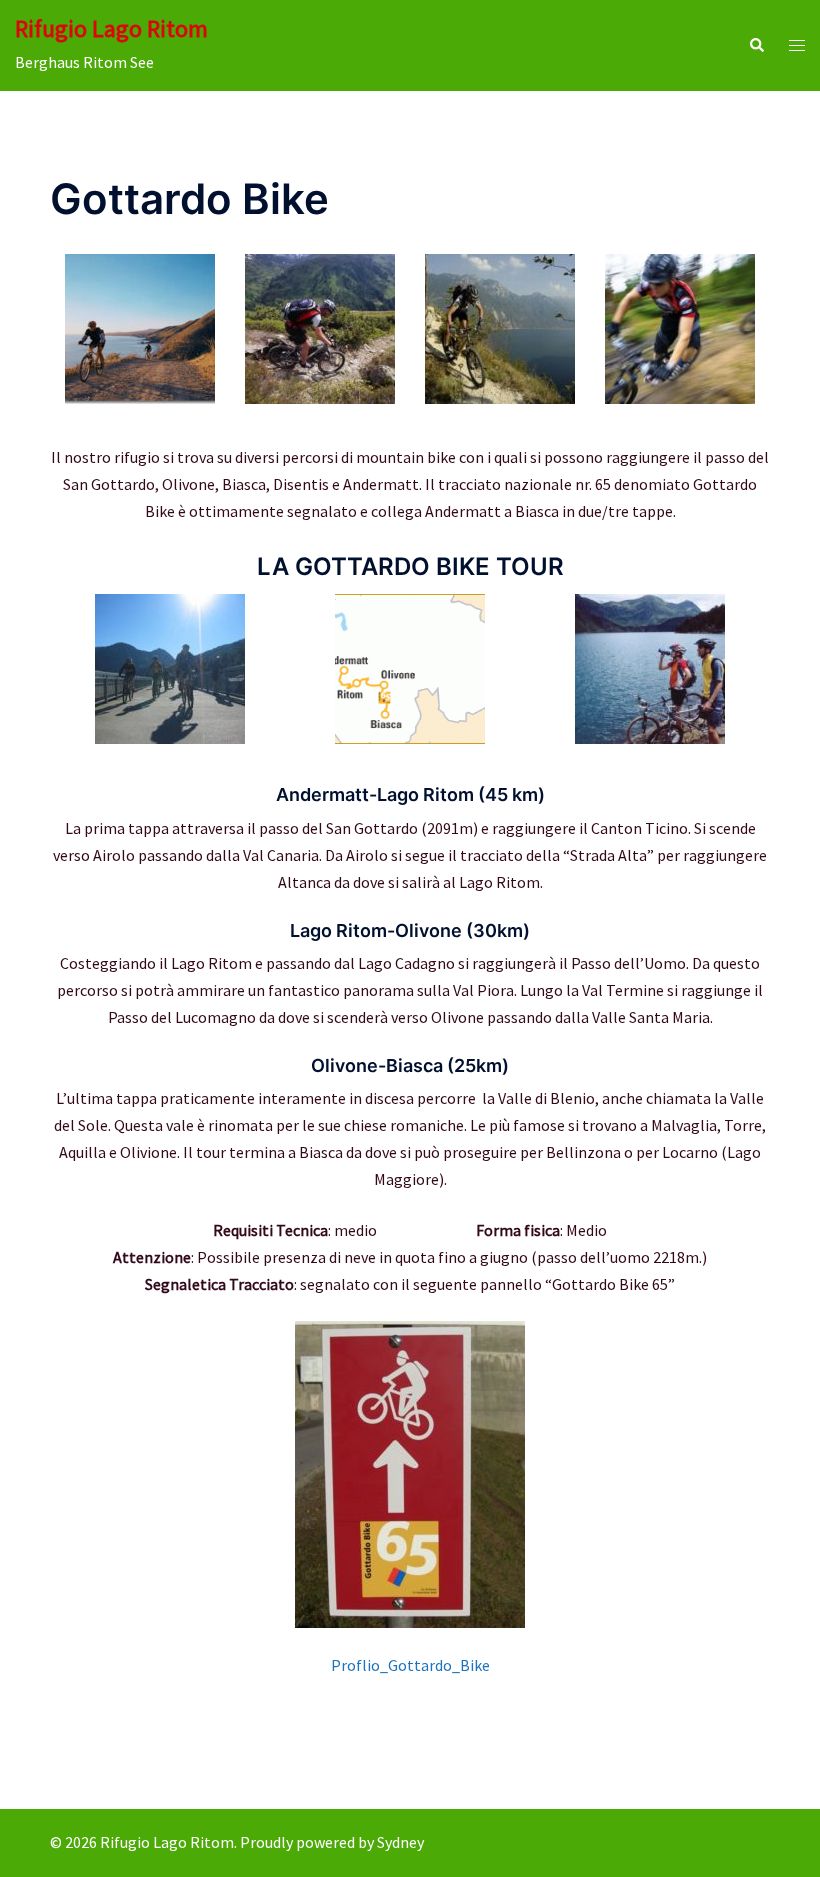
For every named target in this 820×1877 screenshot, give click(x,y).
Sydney (400, 1842)
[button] (756, 45)
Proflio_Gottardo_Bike (410, 1665)
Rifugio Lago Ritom (111, 28)
